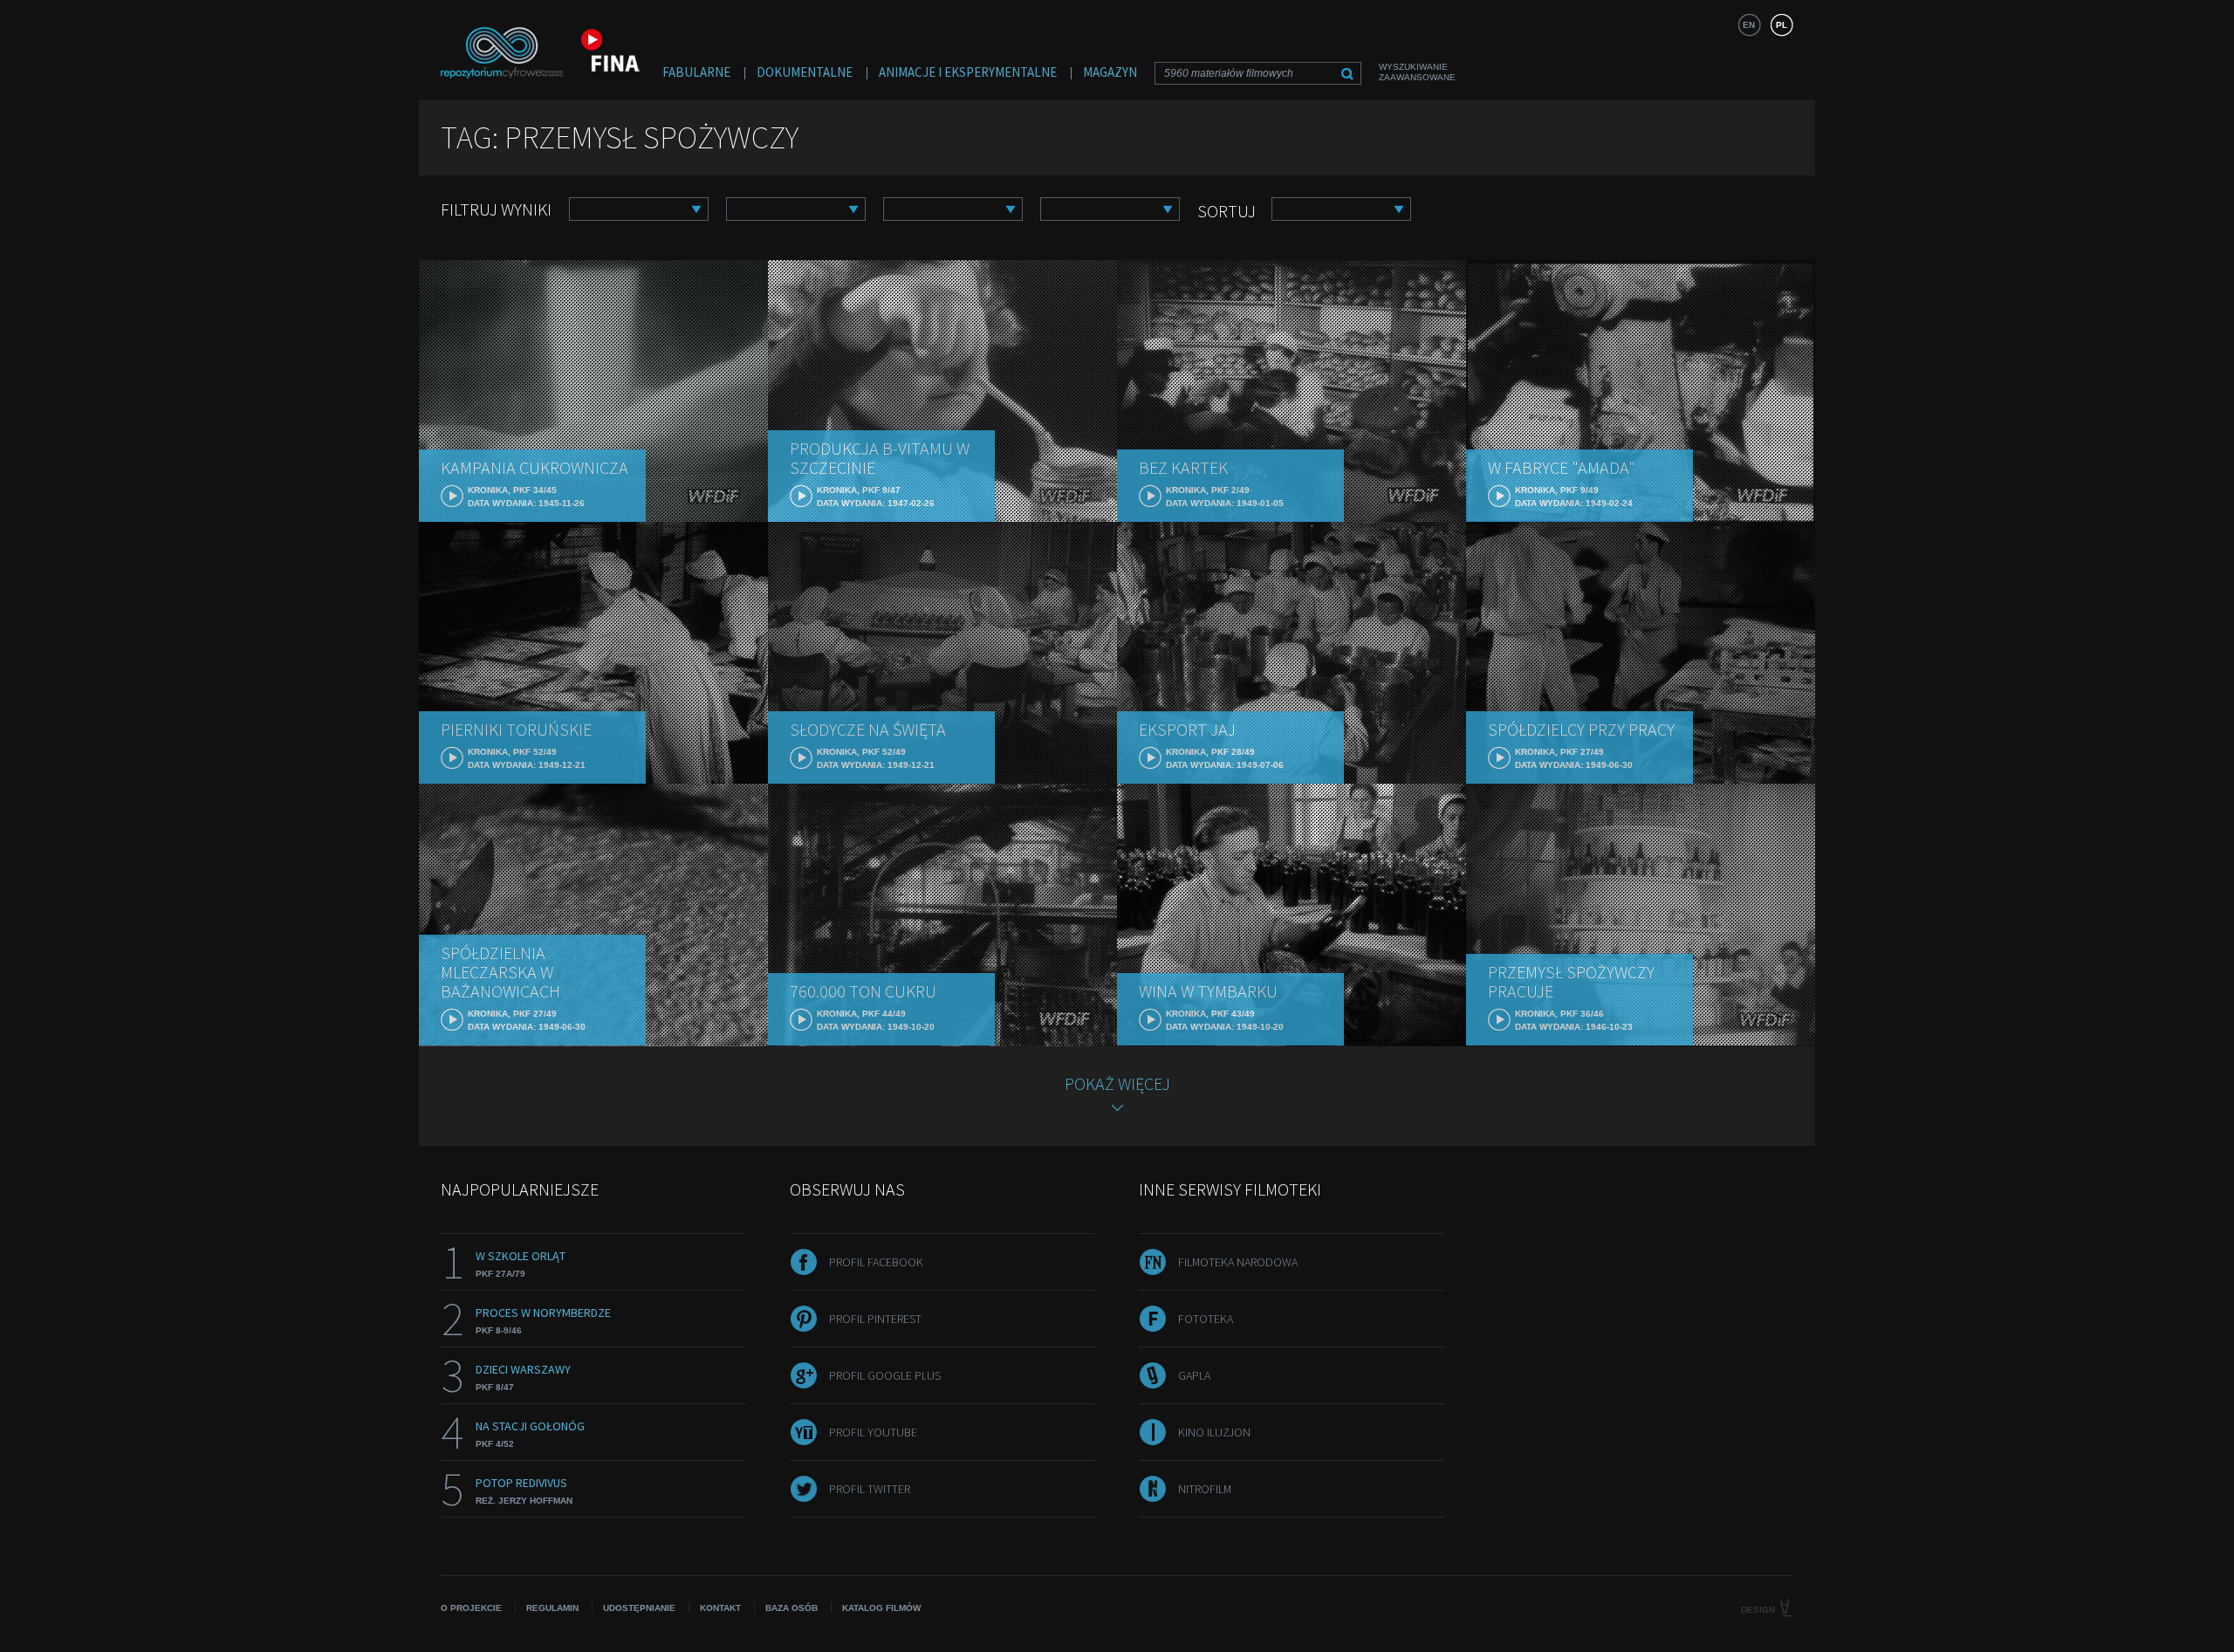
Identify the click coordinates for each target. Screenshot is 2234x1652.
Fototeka (1206, 1319)
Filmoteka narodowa (1238, 1262)
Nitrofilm (1205, 1489)
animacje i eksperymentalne (968, 72)
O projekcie (471, 1608)
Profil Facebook (876, 1262)
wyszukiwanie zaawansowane (1417, 72)
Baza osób (791, 1608)
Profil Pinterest (875, 1319)
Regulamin (552, 1608)
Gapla (1194, 1375)
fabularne (696, 72)
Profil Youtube (873, 1432)
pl (1782, 25)
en (1749, 25)
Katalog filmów (881, 1608)
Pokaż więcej (1117, 1083)
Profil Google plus (885, 1375)
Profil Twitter (870, 1489)
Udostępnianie (639, 1608)
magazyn (1110, 72)
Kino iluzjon (1214, 1432)
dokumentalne (805, 72)
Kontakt (720, 1608)
